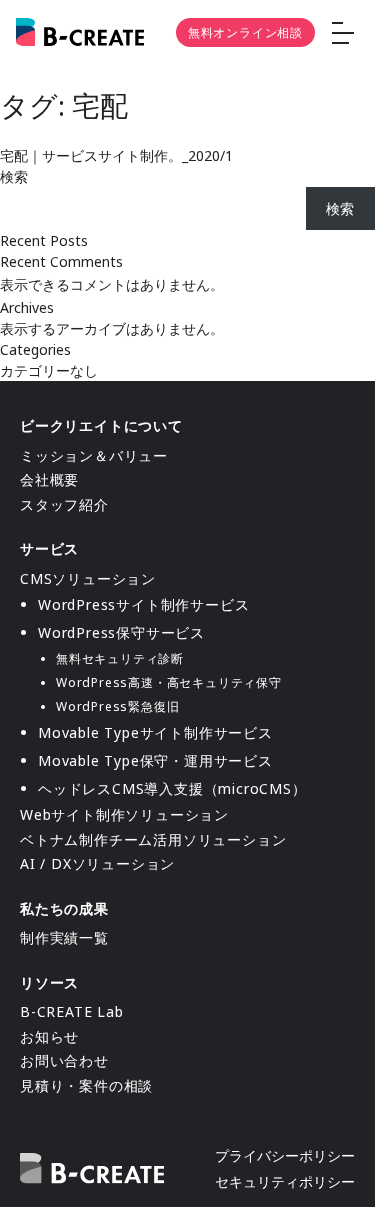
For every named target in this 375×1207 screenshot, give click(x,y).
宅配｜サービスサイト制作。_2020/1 (116, 155)
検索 (14, 176)
